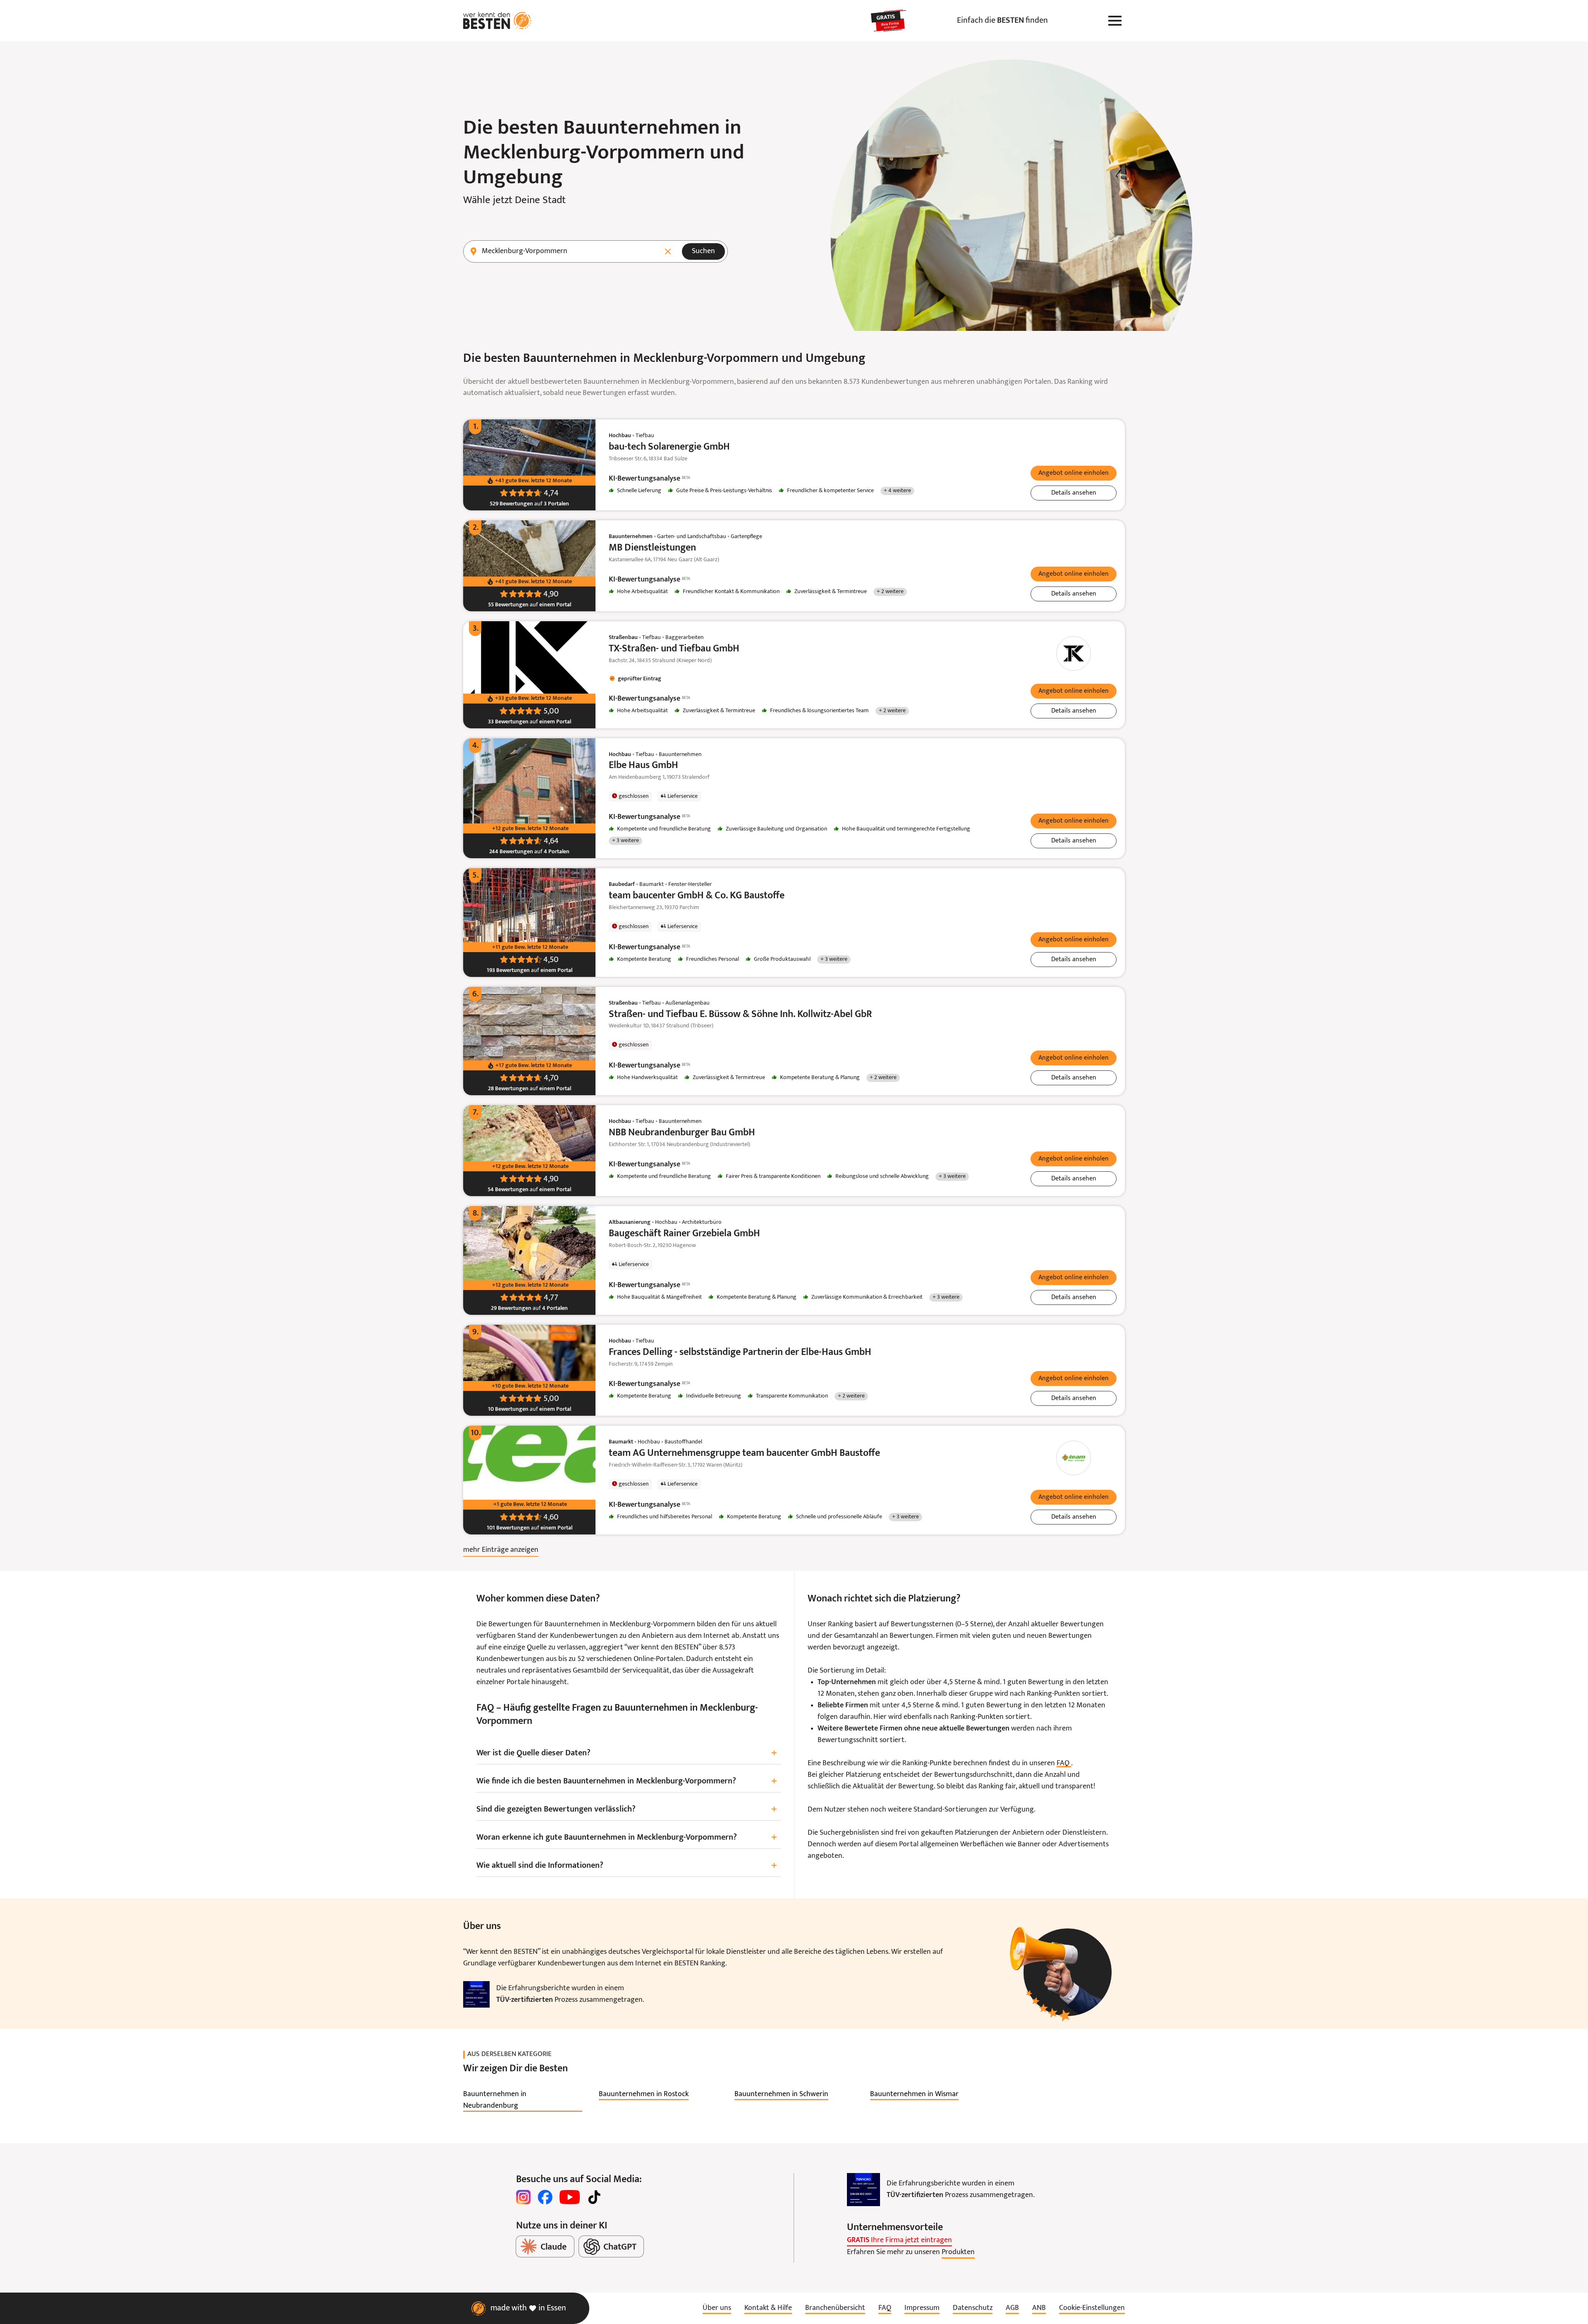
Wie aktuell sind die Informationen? (627, 1866)
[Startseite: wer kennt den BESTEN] (497, 21)
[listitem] (523, 2100)
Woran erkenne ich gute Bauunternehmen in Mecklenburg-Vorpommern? (627, 1838)
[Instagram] (524, 2197)
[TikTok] (594, 2197)
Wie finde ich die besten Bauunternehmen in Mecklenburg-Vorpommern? (627, 1782)
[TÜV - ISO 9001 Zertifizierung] (476, 1994)
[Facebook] (545, 2197)
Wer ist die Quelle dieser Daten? (627, 1753)
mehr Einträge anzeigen (501, 1550)
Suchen (703, 251)
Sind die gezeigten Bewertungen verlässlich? (627, 1810)
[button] (1074, 473)
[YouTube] (570, 2197)
